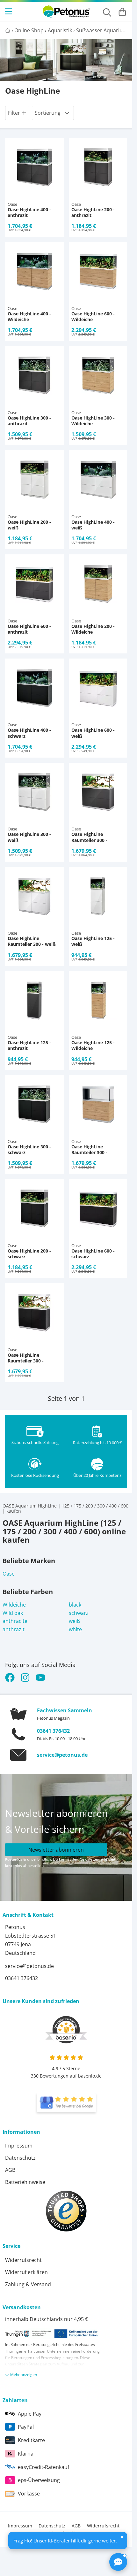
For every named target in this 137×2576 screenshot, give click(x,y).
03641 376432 (53, 1731)
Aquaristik (60, 30)
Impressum (19, 2146)
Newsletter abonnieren (56, 1850)
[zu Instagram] (25, 1677)
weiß (74, 1621)
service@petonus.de (62, 1755)
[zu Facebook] (11, 1677)
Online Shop (29, 30)
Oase (9, 1574)
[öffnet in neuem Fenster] (66, 2103)
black (75, 1605)
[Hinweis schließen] (122, 2537)
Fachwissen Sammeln (65, 1710)
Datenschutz (20, 2158)
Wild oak (13, 1613)
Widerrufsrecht (23, 2260)
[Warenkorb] (122, 12)
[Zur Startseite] (66, 12)
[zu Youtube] (40, 1677)
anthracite (15, 1621)
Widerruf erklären (26, 2272)
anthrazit (14, 1629)
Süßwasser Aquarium (102, 30)
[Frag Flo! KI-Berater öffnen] (118, 2562)
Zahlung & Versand (28, 2284)
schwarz (79, 1613)
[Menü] (9, 12)
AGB (10, 2170)
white (75, 1629)
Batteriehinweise (25, 2182)
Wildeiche (14, 1605)
